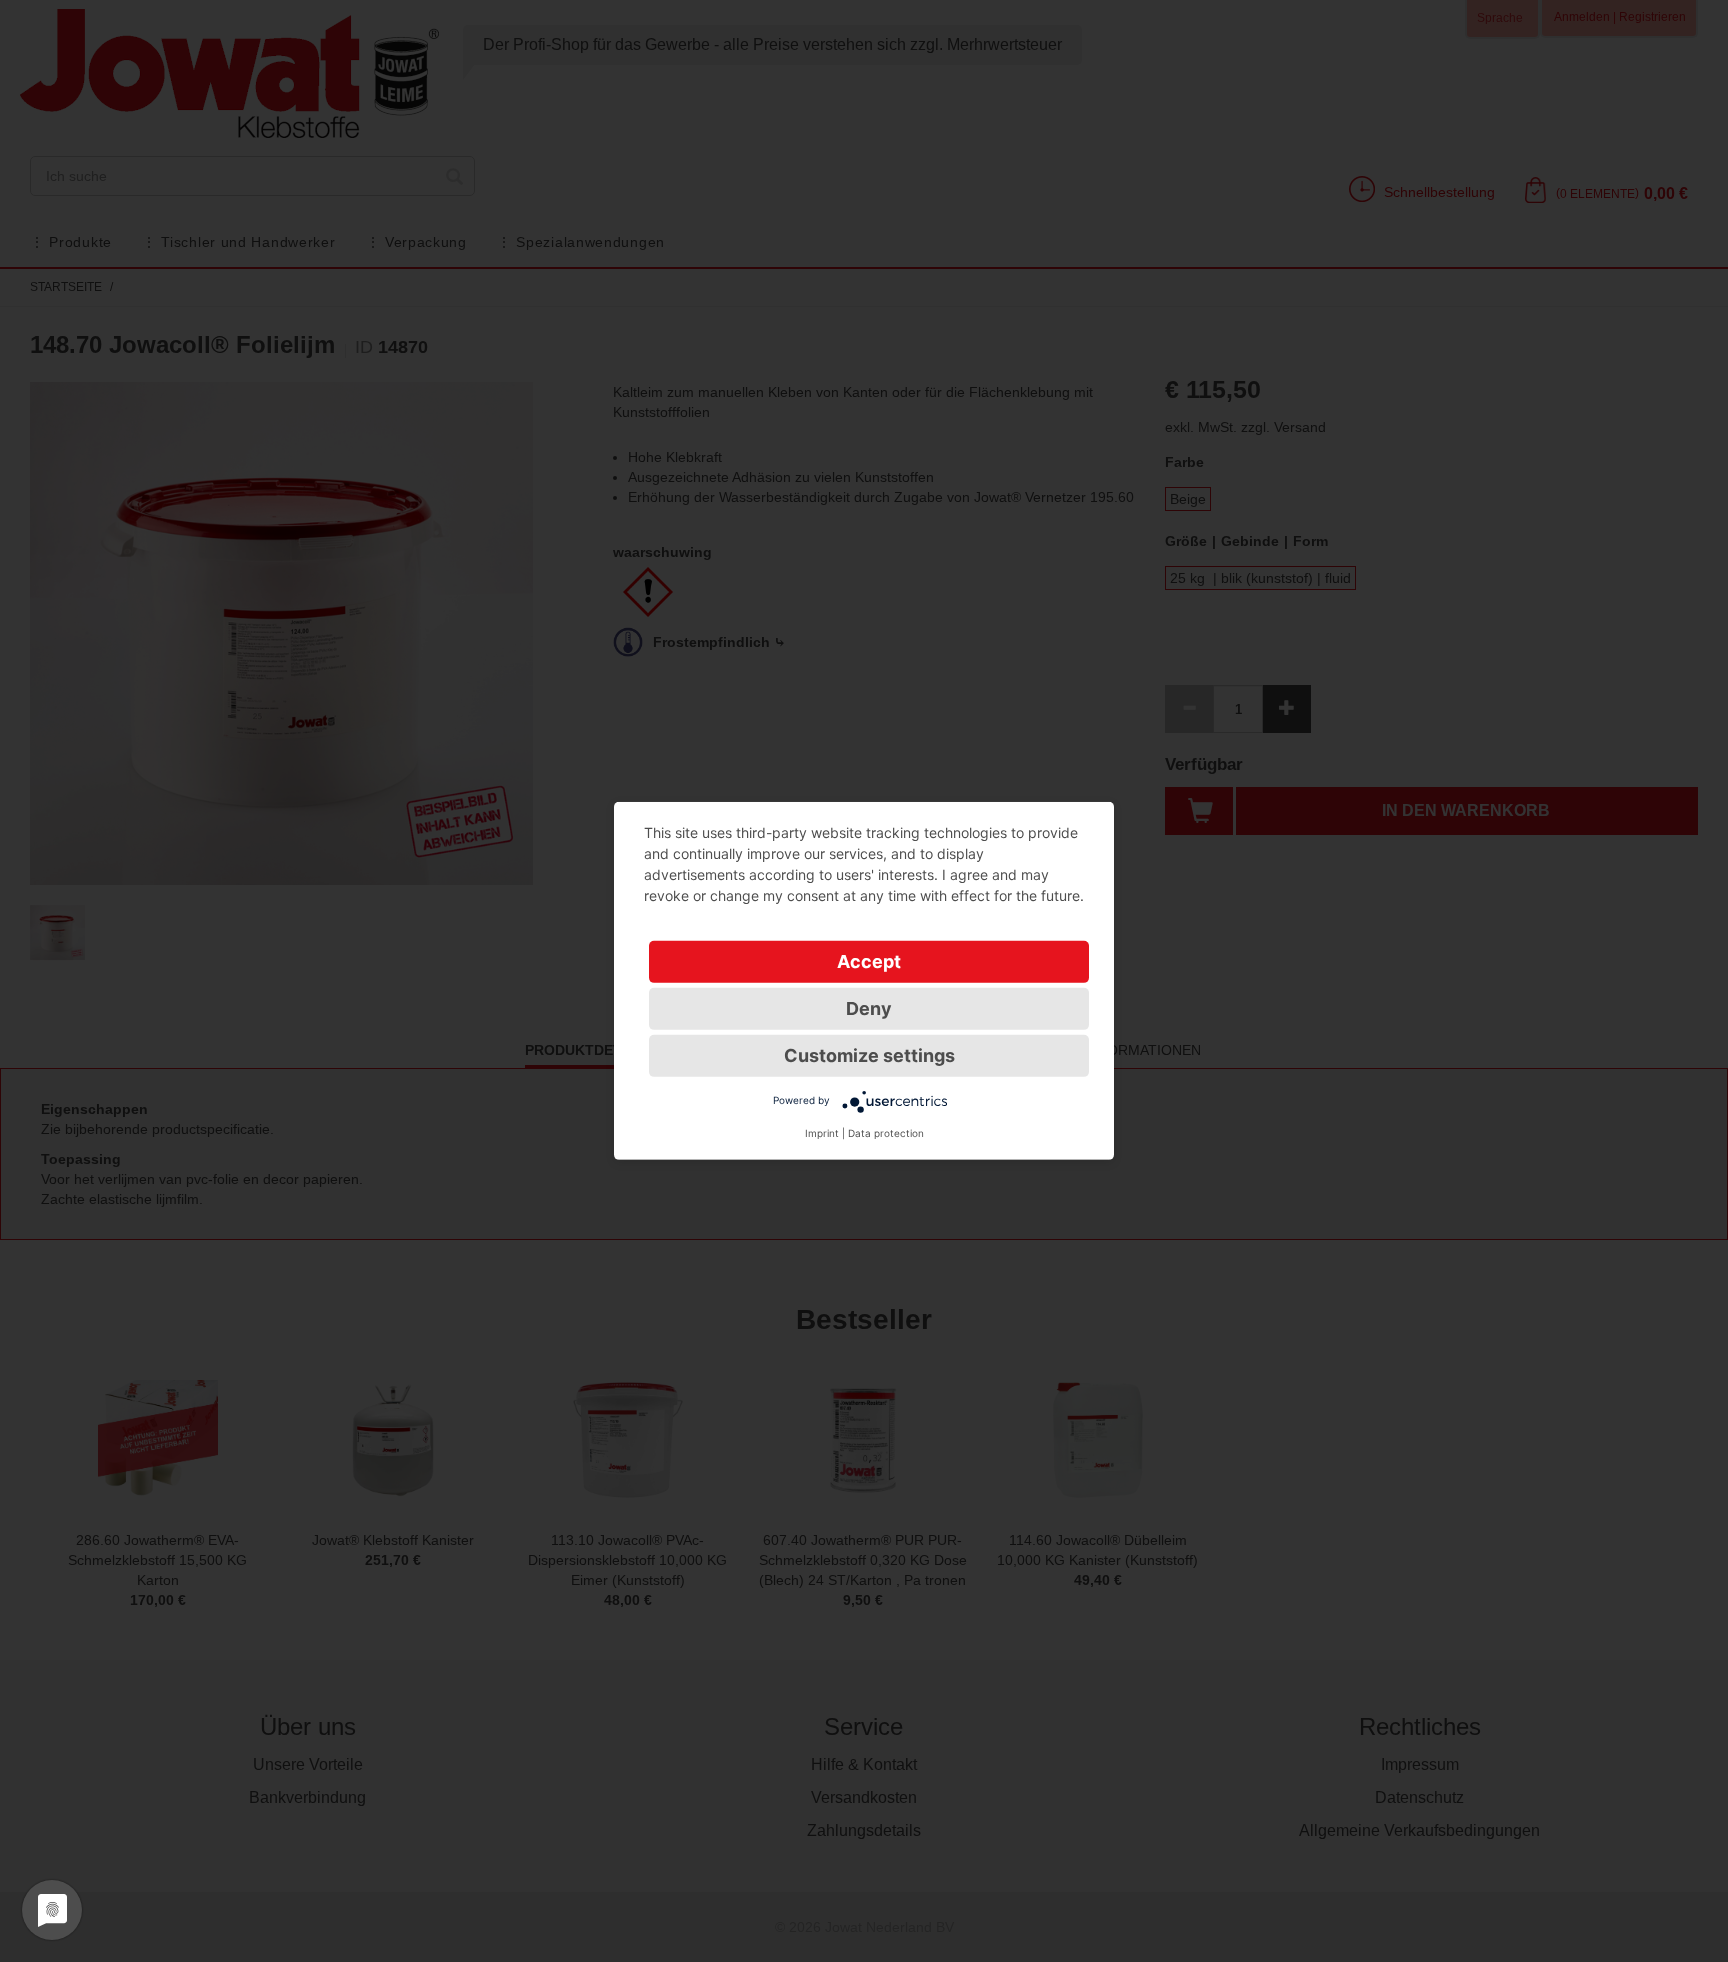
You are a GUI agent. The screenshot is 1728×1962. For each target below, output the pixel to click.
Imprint (822, 1133)
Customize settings (869, 1055)
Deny (869, 1008)
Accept (869, 961)
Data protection (886, 1133)
